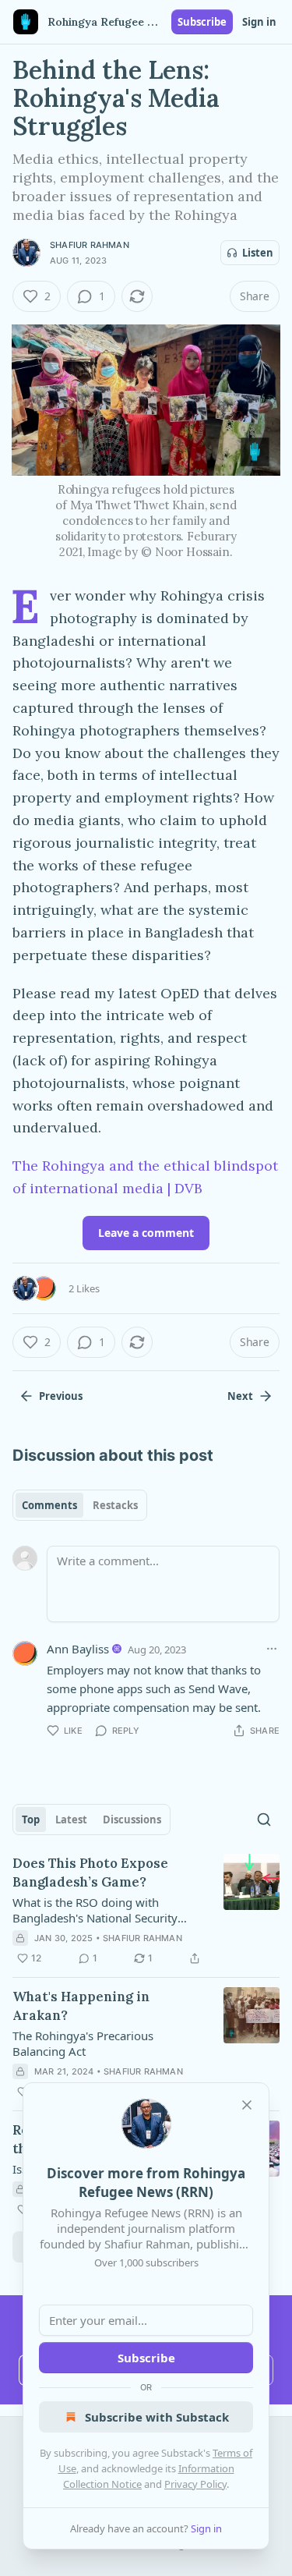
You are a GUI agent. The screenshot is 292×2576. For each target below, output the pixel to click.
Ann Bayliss (78, 1649)
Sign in (259, 22)
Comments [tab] (49, 1505)
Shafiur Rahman (90, 245)
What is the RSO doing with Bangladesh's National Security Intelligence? (95, 1910)
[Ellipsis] (272, 1649)
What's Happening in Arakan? (81, 2006)
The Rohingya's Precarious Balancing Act (83, 2043)
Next (240, 1396)
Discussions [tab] (132, 1819)
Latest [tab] (71, 1819)
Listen (258, 253)
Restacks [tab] (115, 1505)
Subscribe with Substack (157, 2417)
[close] (247, 2105)
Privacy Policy (195, 2484)
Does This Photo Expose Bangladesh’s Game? (90, 1873)
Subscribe (202, 22)
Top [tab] (31, 1819)
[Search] (264, 1819)
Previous (61, 1396)
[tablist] (80, 1505)
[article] (146, 1911)
